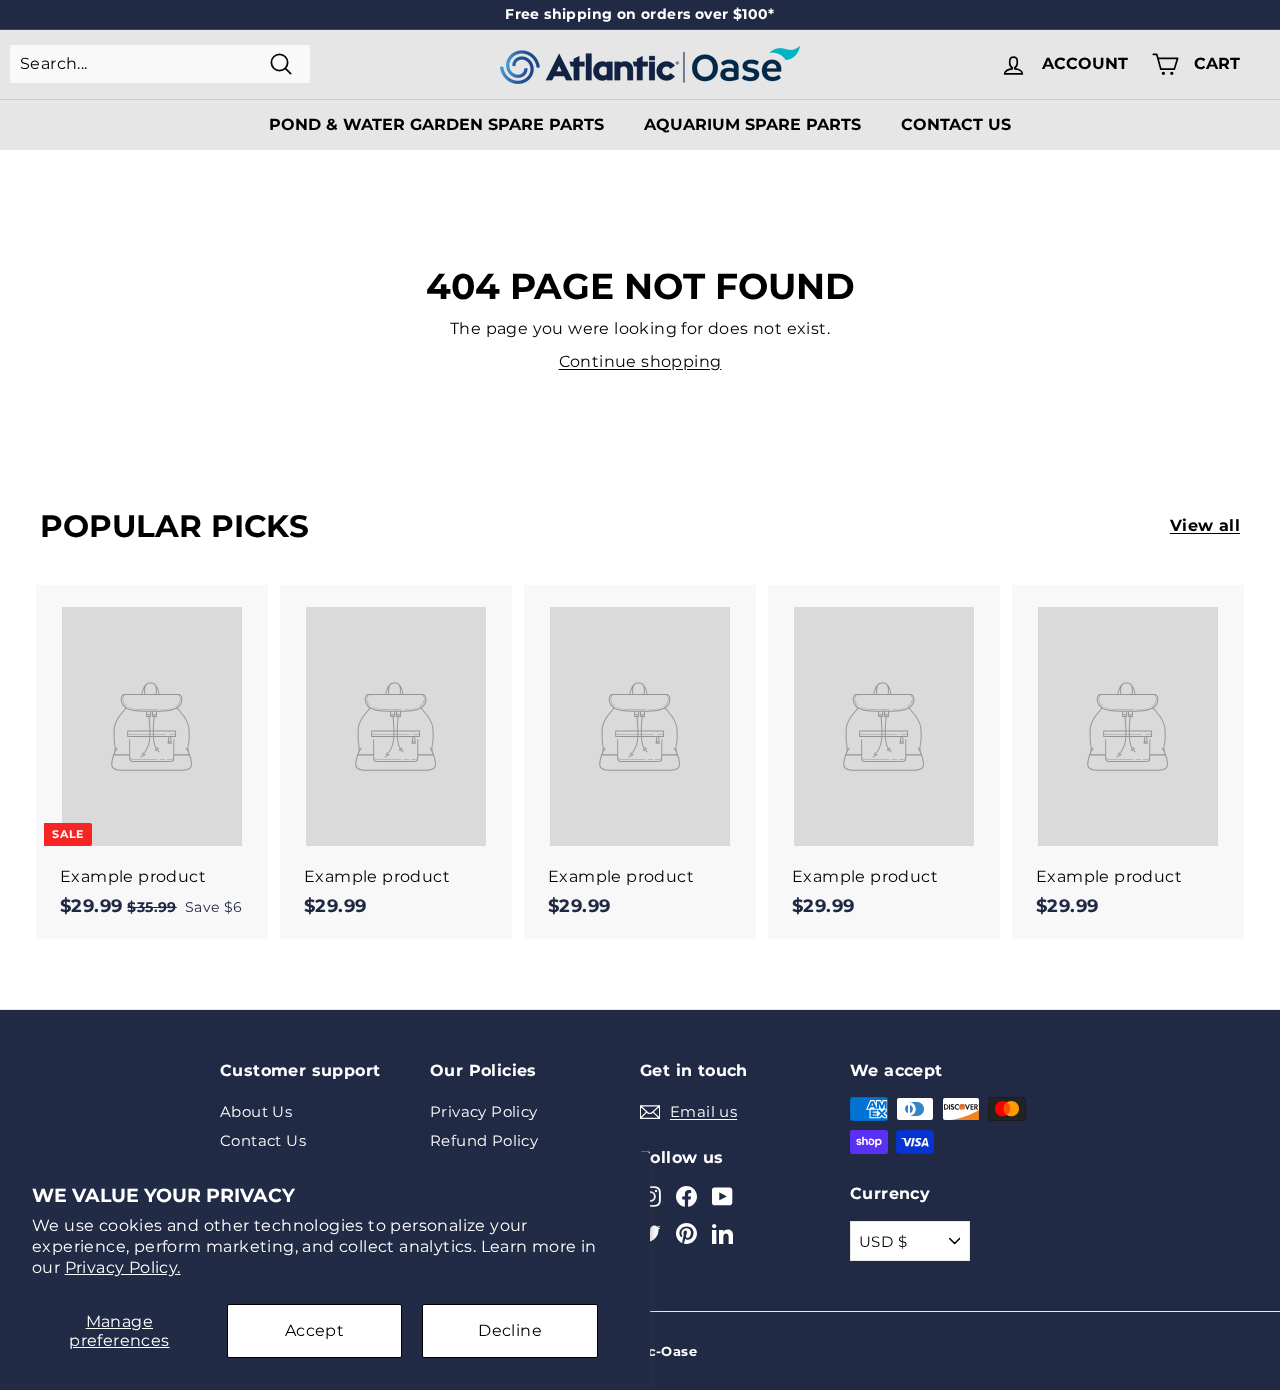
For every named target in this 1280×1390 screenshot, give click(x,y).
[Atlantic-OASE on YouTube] (722, 1195)
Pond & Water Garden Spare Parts (436, 124)
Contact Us (956, 124)
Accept (314, 1330)
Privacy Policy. (123, 1267)
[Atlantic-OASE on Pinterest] (686, 1233)
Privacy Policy (484, 1111)
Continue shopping (640, 361)
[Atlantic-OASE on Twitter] (650, 1233)
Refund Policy (484, 1140)
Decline (510, 1330)
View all (1205, 525)
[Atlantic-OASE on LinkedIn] (722, 1233)
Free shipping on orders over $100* (640, 14)
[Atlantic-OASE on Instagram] (650, 1195)
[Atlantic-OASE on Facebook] (686, 1195)
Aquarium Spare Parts (752, 124)
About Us (256, 1111)
